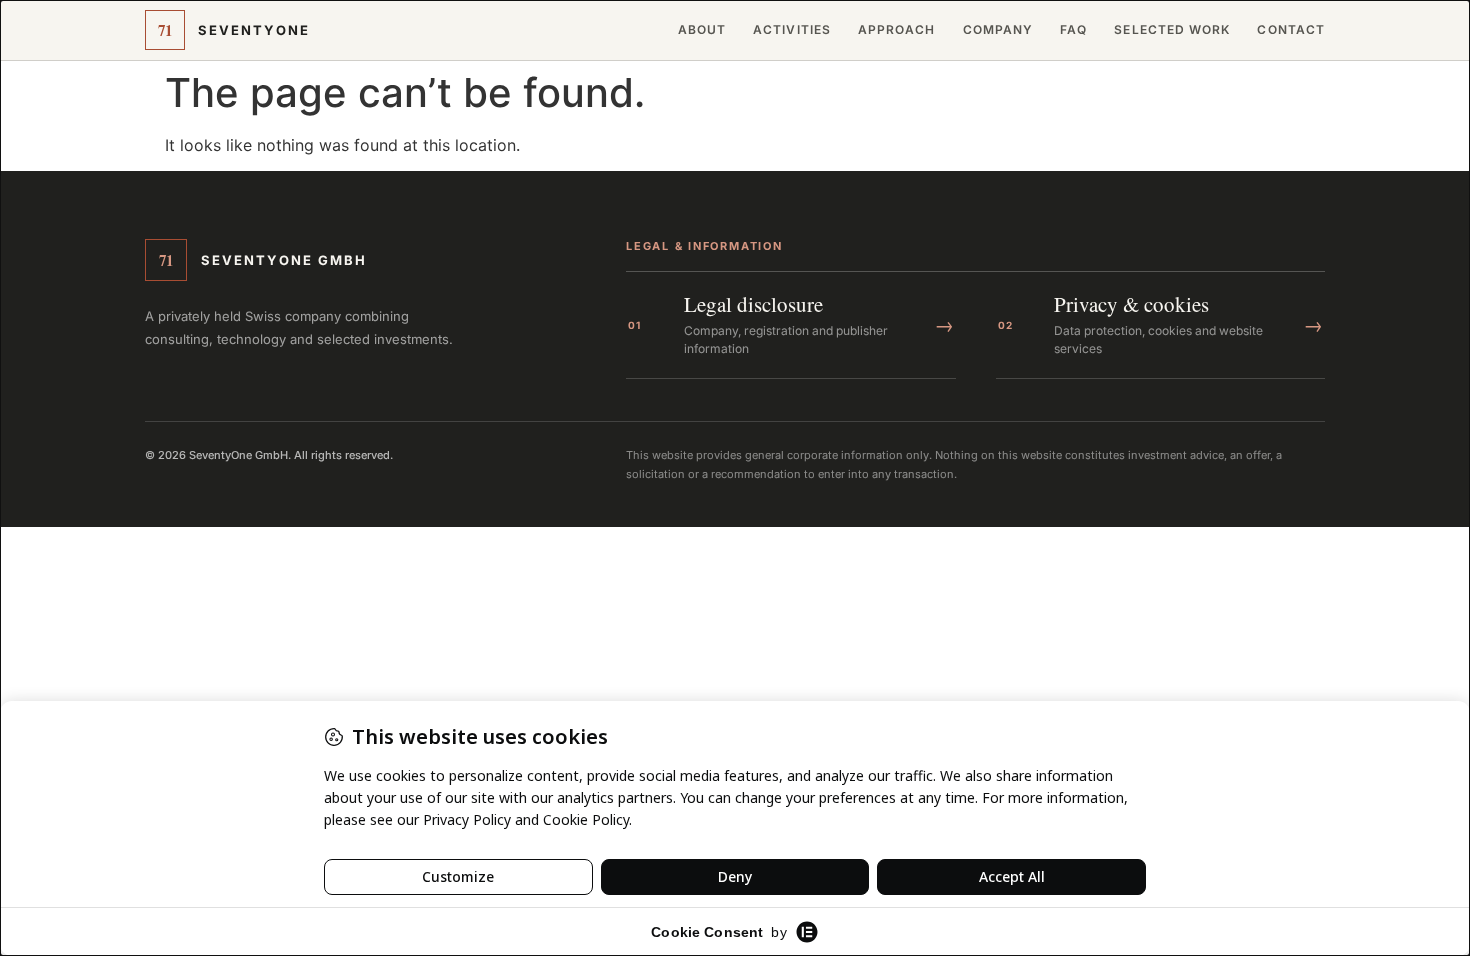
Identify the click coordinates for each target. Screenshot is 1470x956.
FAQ (1073, 30)
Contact (1291, 30)
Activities (792, 30)
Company (998, 30)
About (702, 30)
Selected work (1172, 30)
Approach (897, 30)
